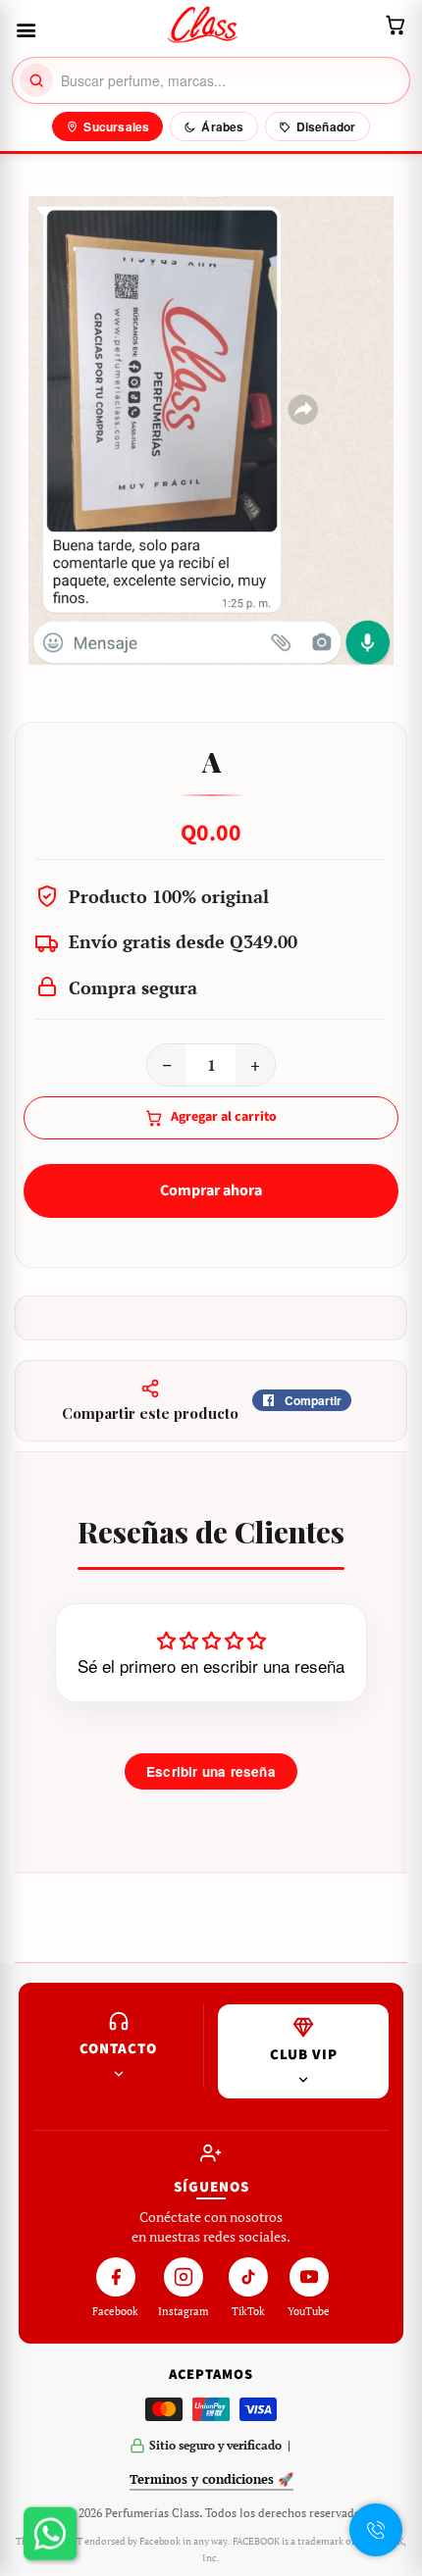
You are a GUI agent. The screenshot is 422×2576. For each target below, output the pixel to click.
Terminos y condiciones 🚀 (211, 2479)
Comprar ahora (211, 1190)
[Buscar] (36, 80)
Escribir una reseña (211, 1771)
